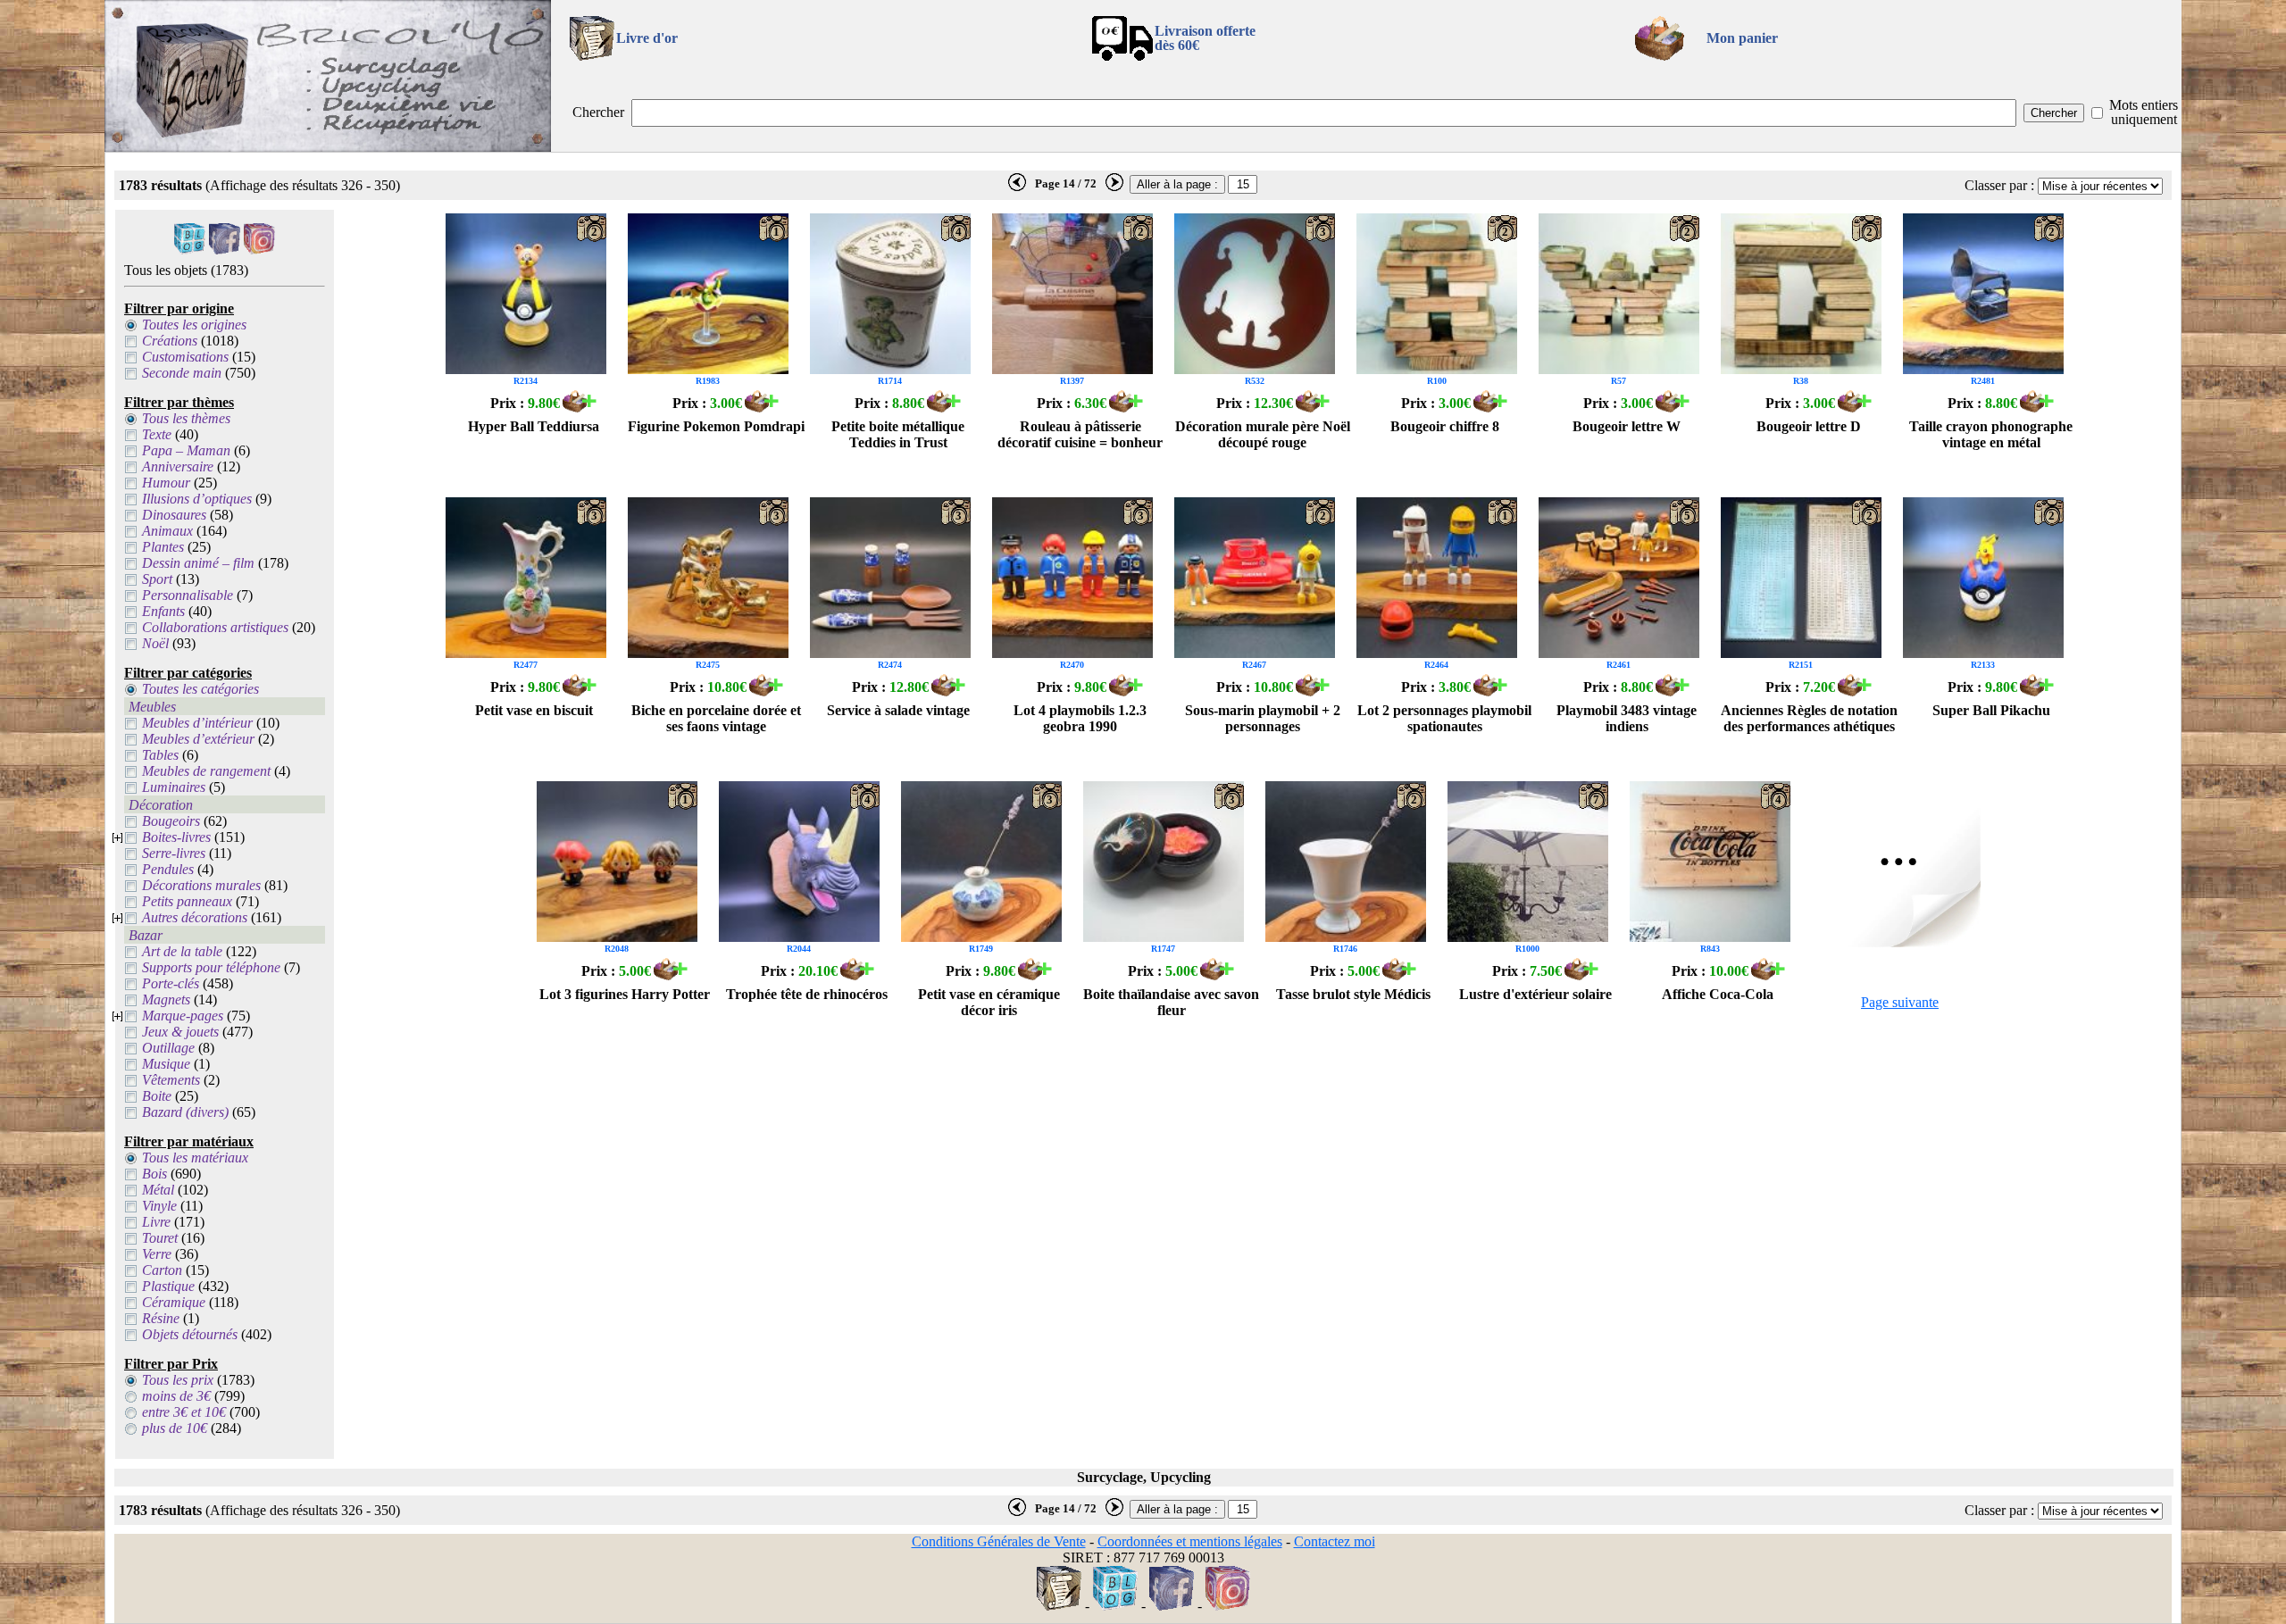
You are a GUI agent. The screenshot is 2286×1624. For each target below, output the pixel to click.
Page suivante (1900, 1002)
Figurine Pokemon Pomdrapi (716, 426)
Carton (162, 1270)
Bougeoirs (171, 821)
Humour (166, 483)
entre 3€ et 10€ (184, 1412)
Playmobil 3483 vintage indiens (1627, 718)
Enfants (163, 611)
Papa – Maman (186, 450)
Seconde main (182, 373)
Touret (160, 1238)
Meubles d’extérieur (198, 739)
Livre (156, 1222)
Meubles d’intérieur (197, 723)
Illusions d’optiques (197, 499)
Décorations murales (201, 885)
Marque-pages (183, 1016)
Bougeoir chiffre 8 (1445, 426)
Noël (155, 643)
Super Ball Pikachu (1991, 710)
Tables (160, 755)
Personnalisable (188, 595)
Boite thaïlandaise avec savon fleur (1171, 1002)
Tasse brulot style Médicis (1353, 994)
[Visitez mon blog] (190, 250)
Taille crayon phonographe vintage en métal (1991, 434)
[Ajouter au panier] (580, 408)
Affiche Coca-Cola (1718, 994)
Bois (154, 1174)
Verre (157, 1254)
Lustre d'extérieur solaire (1535, 994)
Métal (158, 1190)
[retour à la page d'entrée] (328, 147)
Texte (157, 434)
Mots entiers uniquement (2144, 112)
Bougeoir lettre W (1627, 426)
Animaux (167, 531)
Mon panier (1742, 38)
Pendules (168, 869)
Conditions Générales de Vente (999, 1541)
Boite (157, 1096)
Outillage (168, 1048)
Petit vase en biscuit (534, 710)
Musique (166, 1064)
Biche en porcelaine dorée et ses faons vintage (716, 718)
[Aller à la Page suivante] (1900, 942)
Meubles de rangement (206, 771)
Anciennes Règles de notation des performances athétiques (1809, 718)
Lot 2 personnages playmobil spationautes (1444, 718)
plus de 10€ (175, 1428)
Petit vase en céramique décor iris (989, 1002)
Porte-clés (171, 983)
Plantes (163, 547)
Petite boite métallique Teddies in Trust (898, 434)
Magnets (166, 999)
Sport (157, 579)
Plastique (168, 1286)
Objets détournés (190, 1334)
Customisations (185, 357)
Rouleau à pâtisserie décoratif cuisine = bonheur (1080, 434)
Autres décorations (195, 917)
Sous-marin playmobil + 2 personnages (1263, 718)
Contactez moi (1335, 1541)
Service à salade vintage (898, 710)
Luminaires (174, 787)
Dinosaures (174, 515)
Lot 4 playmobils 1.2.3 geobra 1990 (1080, 718)
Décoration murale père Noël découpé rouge (1263, 434)
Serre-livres (174, 853)
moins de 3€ (176, 1396)
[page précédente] (1017, 187)
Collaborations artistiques (215, 627)
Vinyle (159, 1206)
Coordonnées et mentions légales (1190, 1541)
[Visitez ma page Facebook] (225, 250)
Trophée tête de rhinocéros (807, 994)
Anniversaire (178, 466)
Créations (170, 341)
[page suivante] (1114, 187)
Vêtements (171, 1080)
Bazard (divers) (185, 1112)
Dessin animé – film (198, 563)
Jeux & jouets (180, 1032)
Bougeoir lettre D (1809, 426)
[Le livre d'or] (1059, 1606)
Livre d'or (647, 38)
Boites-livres (176, 837)
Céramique (174, 1302)
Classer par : (1999, 185)
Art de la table (182, 951)
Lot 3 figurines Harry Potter (625, 994)
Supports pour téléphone (211, 967)
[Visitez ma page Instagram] (259, 250)
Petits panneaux (187, 901)
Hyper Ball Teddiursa (534, 426)
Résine (161, 1318)
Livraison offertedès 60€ (1205, 38)
